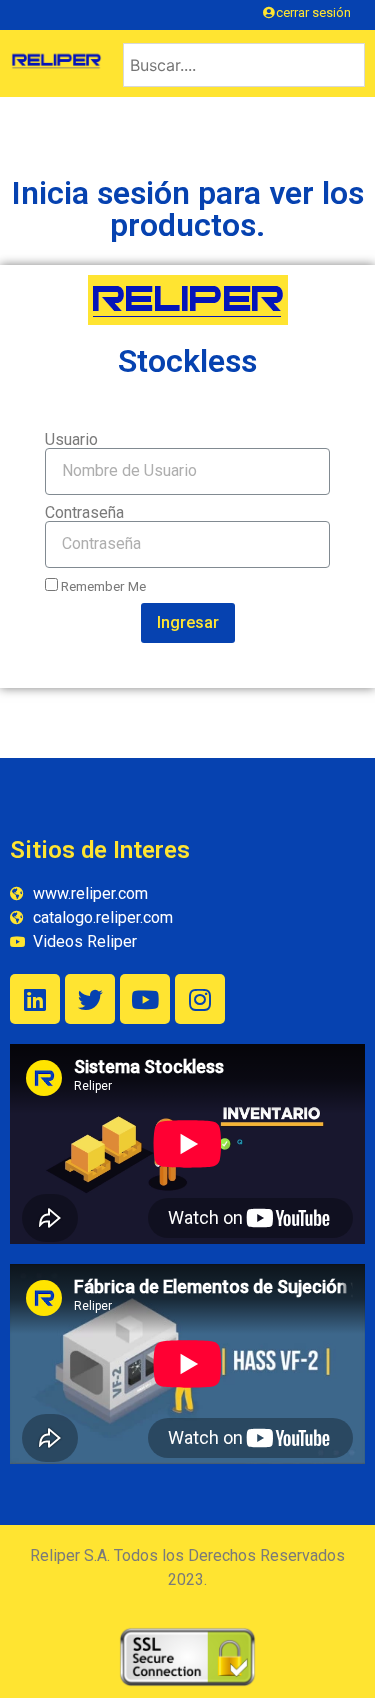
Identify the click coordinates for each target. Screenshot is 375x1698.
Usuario (71, 440)
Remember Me (102, 586)
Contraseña (84, 513)
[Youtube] (145, 999)
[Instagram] (200, 999)
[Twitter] (90, 999)
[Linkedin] (35, 999)
